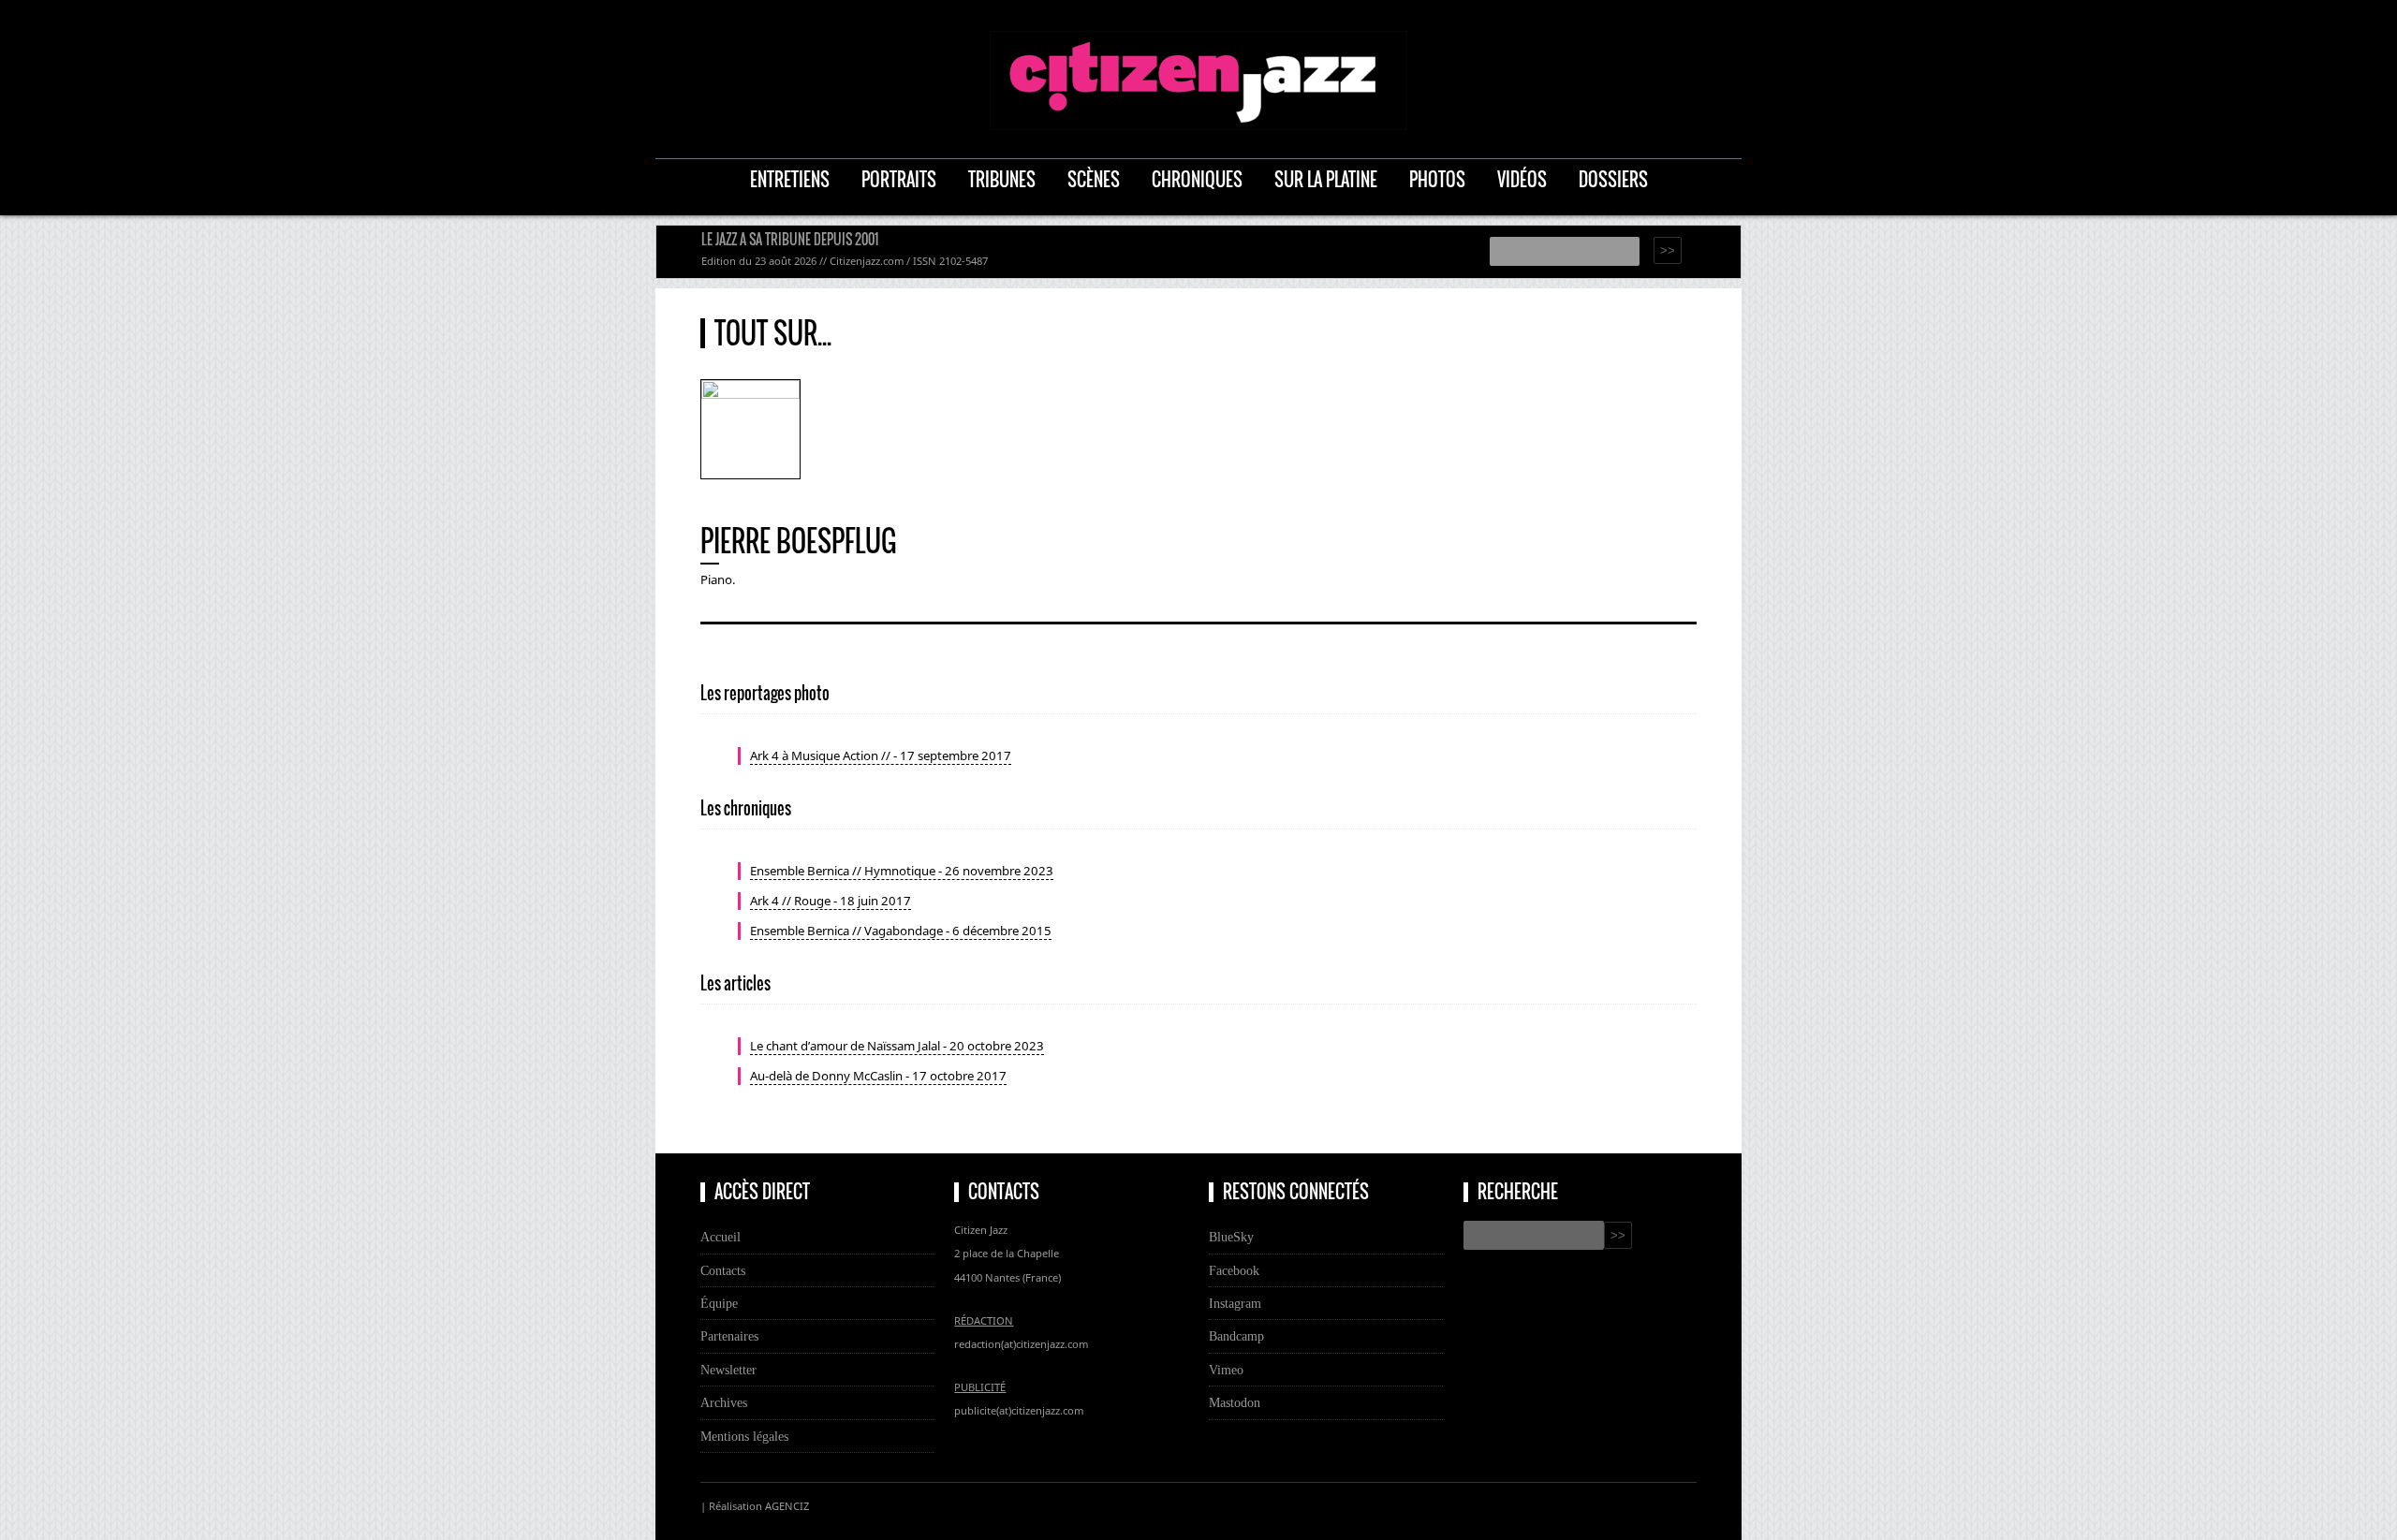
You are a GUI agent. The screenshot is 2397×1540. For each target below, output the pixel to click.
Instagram (1235, 1303)
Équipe (719, 1303)
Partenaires (729, 1336)
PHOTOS (1437, 179)
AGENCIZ (787, 1506)
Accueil (721, 1237)
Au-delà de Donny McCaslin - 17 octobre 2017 (878, 1076)
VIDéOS (1522, 179)
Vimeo (1226, 1370)
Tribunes (1002, 179)
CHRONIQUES (1197, 179)
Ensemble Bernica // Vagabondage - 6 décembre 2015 (901, 931)
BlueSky (1231, 1237)
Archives (724, 1402)
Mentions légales (744, 1436)
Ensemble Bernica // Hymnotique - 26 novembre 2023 (902, 871)
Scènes (1094, 179)
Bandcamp (1236, 1336)
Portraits (899, 179)
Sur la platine (1326, 179)
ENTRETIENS (790, 179)
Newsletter (728, 1370)
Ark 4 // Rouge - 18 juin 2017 (831, 901)
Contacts (723, 1270)
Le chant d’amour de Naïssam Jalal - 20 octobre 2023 (897, 1046)
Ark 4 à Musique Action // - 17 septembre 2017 (881, 755)
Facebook (1234, 1270)
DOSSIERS (1613, 179)
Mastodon (1235, 1402)
